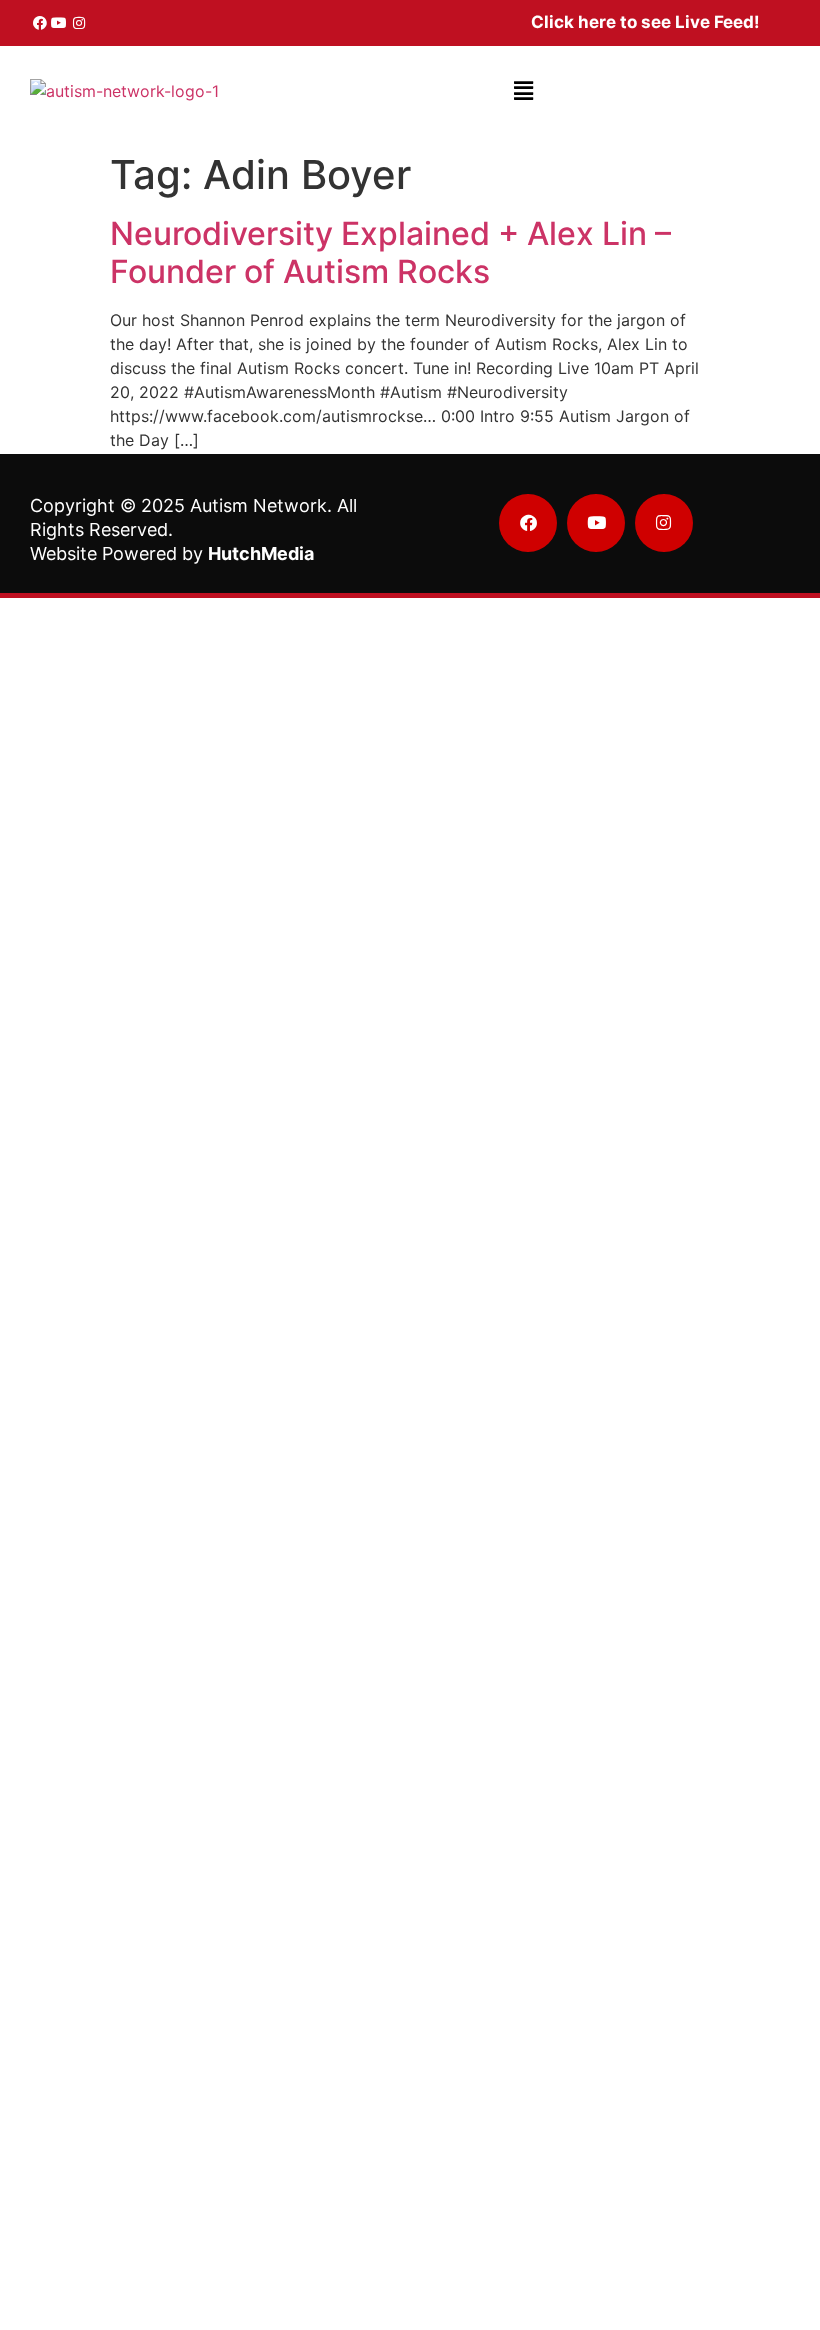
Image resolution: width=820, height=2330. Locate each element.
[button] (524, 90)
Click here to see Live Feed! (645, 22)
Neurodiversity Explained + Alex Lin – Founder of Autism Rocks (390, 252)
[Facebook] (40, 23)
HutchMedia (261, 553)
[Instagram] (79, 23)
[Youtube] (60, 23)
